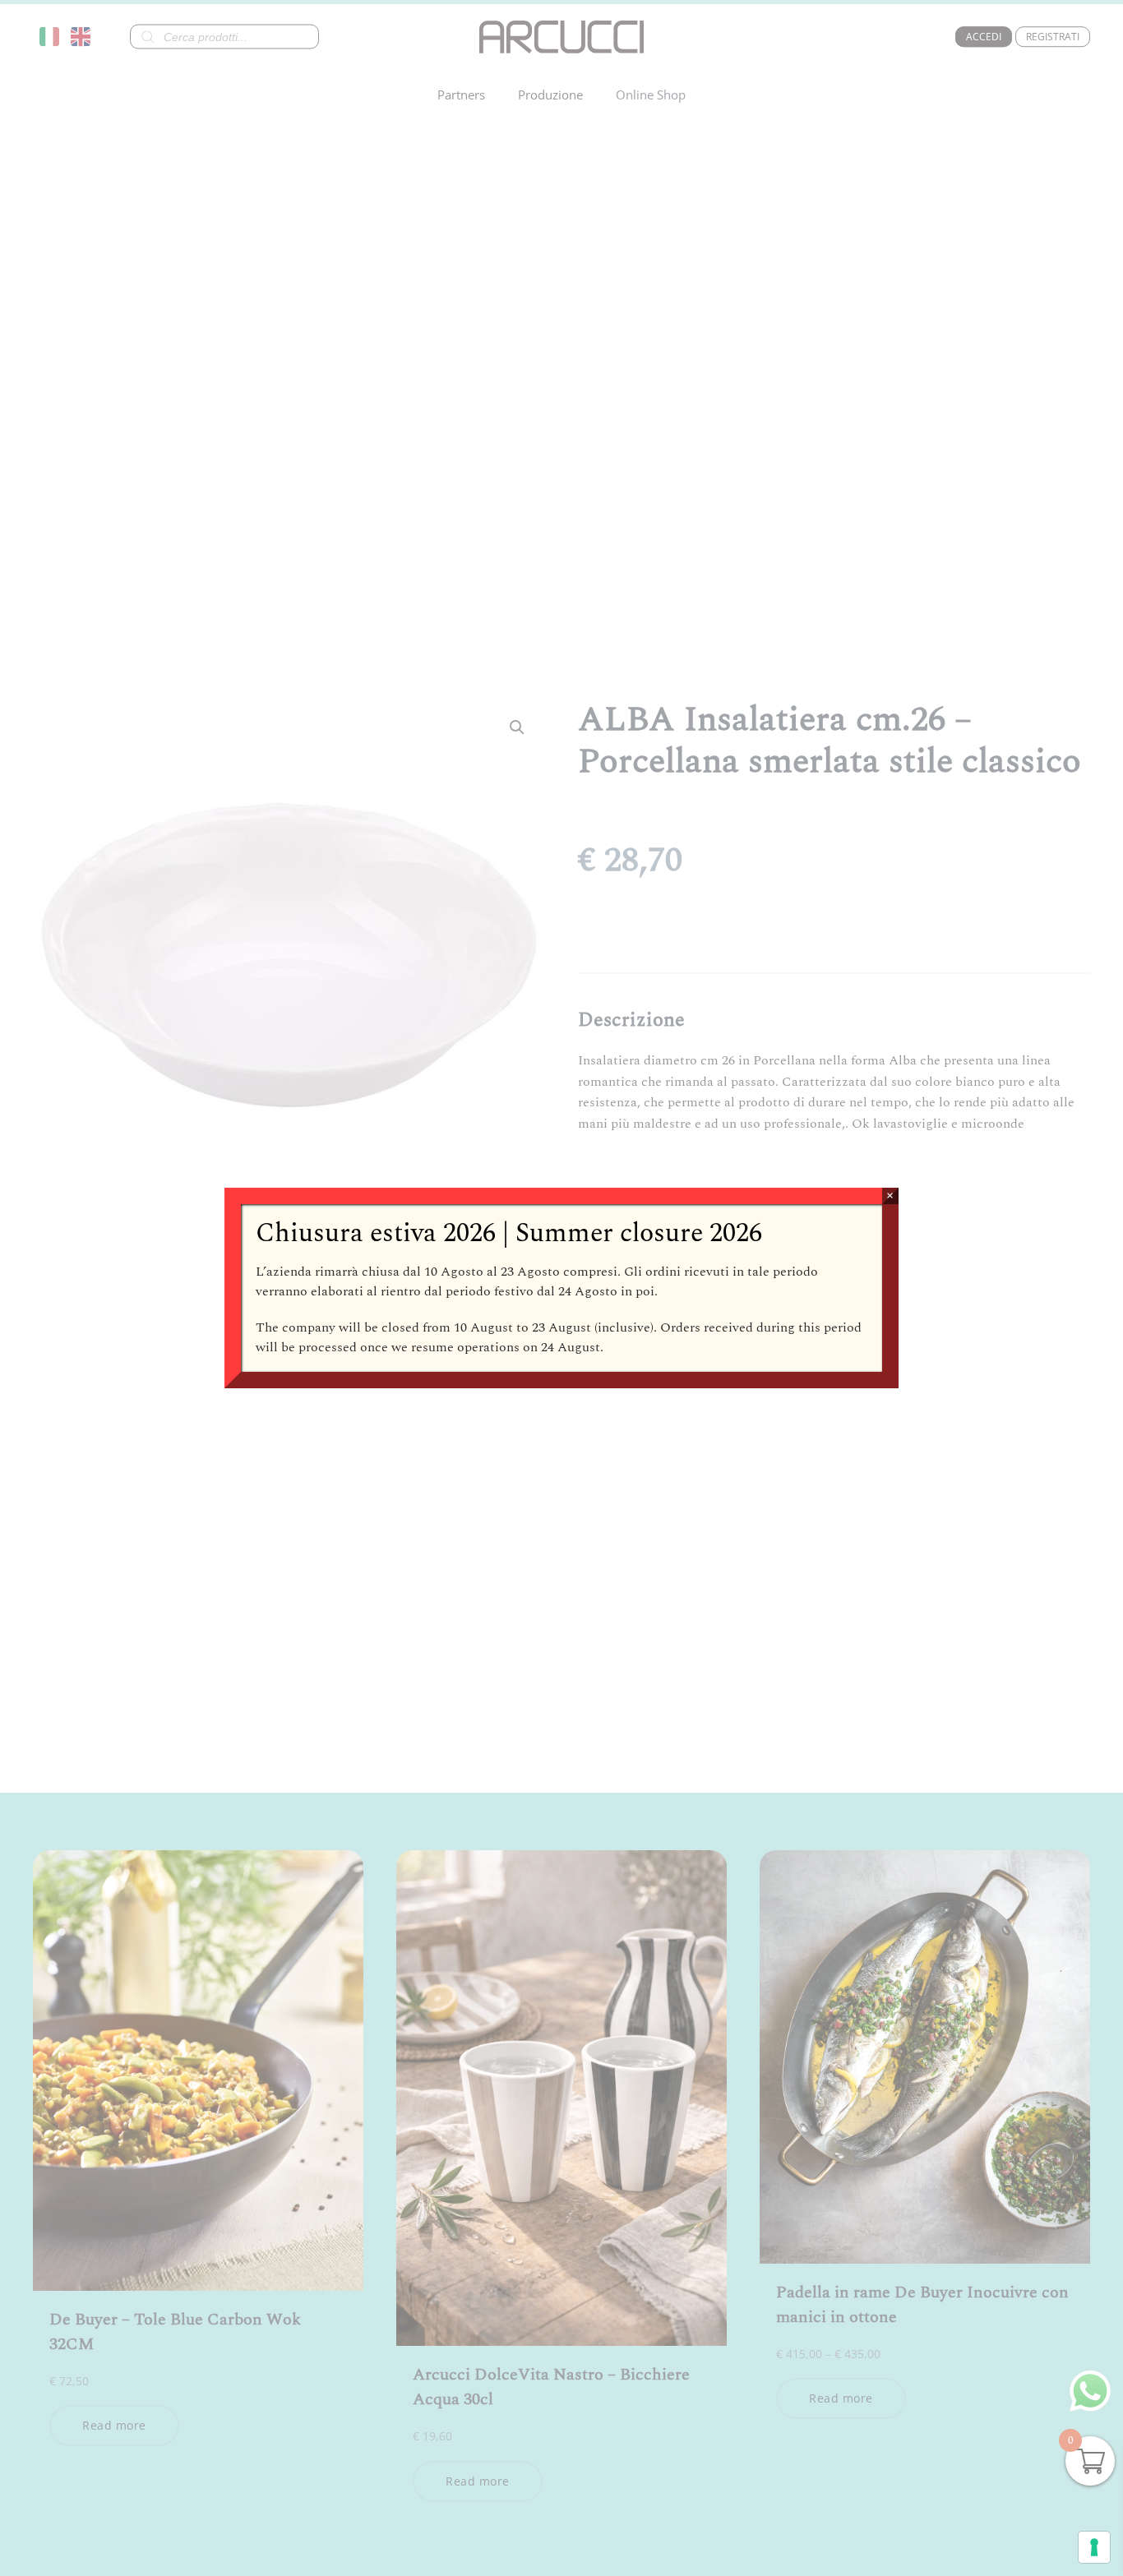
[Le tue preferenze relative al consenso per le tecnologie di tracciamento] (1094, 2547)
